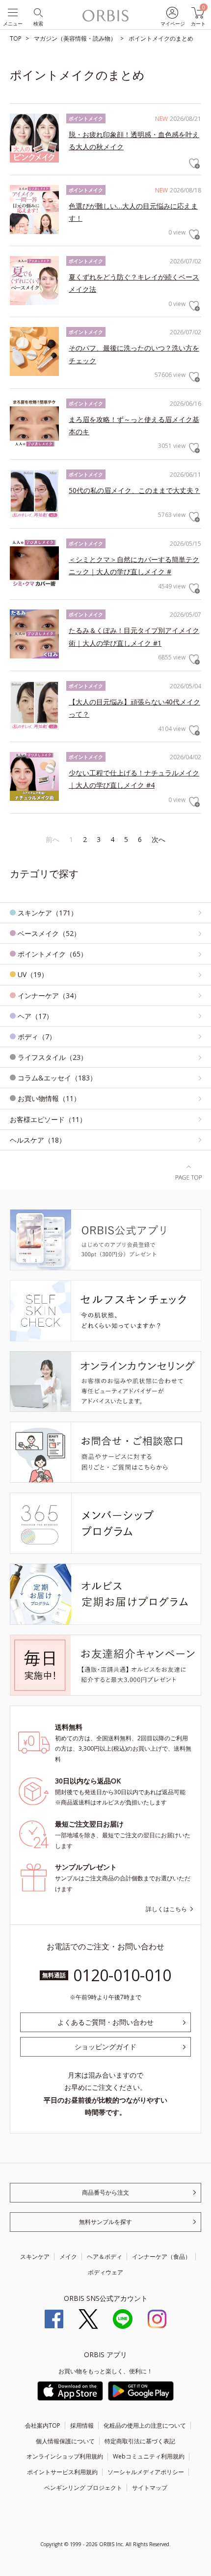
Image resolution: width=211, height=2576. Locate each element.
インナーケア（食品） (161, 2257)
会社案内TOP (43, 2425)
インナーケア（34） (49, 995)
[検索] (38, 12)
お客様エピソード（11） (48, 1119)
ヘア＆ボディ (105, 2257)
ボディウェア (105, 2272)
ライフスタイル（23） (53, 1057)
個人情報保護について (65, 2441)
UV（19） (33, 974)
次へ (158, 839)
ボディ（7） (37, 1037)
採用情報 (82, 2425)
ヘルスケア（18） (38, 1140)
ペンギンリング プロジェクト (83, 2488)
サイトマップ (150, 2488)
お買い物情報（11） (49, 1098)
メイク (68, 2257)
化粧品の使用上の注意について (145, 2425)
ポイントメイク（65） (53, 954)
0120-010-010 (122, 1975)
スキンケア (35, 2257)
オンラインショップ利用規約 (65, 2456)
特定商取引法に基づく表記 (140, 2441)
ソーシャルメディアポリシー (146, 2472)
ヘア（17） (35, 1016)
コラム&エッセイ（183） (57, 1078)
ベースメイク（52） (49, 933)
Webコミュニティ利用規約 (149, 2456)
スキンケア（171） (48, 913)
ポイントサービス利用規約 (62, 2472)
